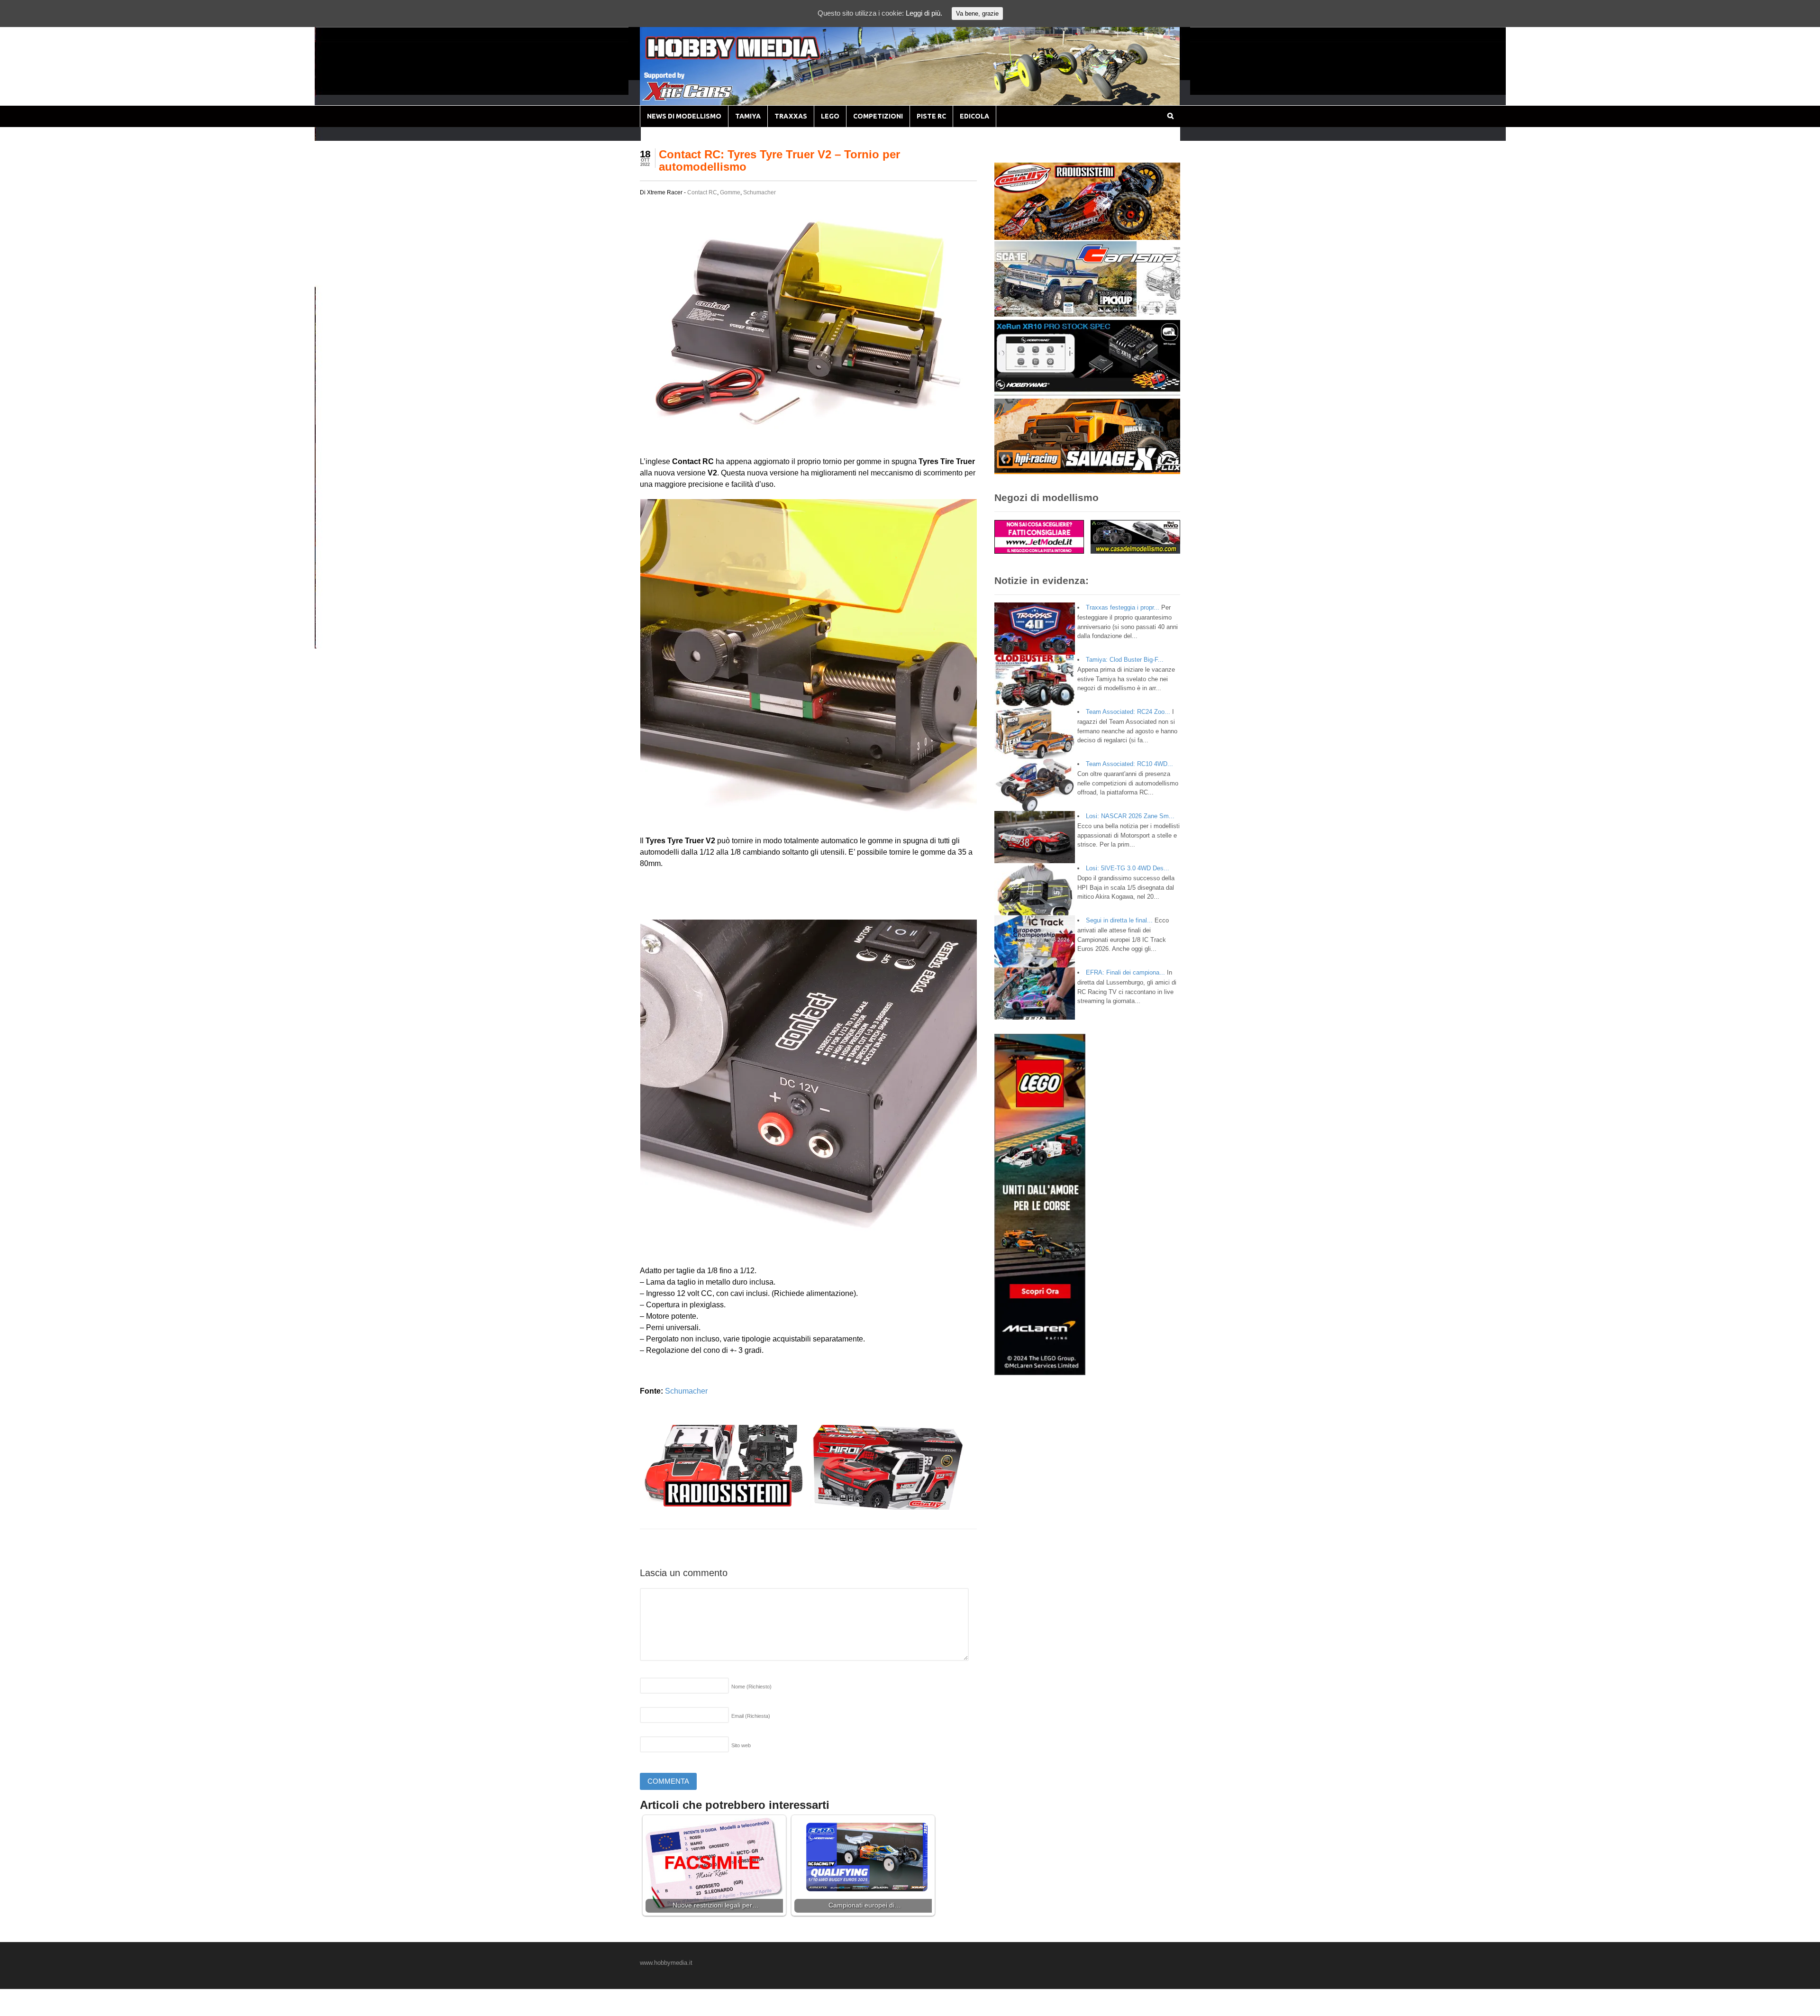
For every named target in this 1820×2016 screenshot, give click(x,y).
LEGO (830, 116)
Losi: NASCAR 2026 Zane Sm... (1130, 816)
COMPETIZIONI (878, 116)
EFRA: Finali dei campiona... (1125, 972)
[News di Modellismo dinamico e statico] (751, 57)
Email (751, 1716)
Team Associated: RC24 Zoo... (1128, 712)
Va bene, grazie (977, 14)
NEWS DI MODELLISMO (684, 116)
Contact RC (702, 192)
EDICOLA (974, 116)
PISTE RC (931, 116)
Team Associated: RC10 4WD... (1129, 764)
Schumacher (760, 192)
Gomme (730, 192)
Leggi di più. (924, 13)
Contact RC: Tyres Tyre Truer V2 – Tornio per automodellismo (779, 160)
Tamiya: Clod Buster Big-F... (1125, 660)
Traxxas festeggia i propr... (1123, 607)
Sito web (741, 1745)
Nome (751, 1687)
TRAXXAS (791, 116)
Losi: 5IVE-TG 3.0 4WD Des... (1128, 868)
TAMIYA (748, 116)
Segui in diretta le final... (1119, 920)
